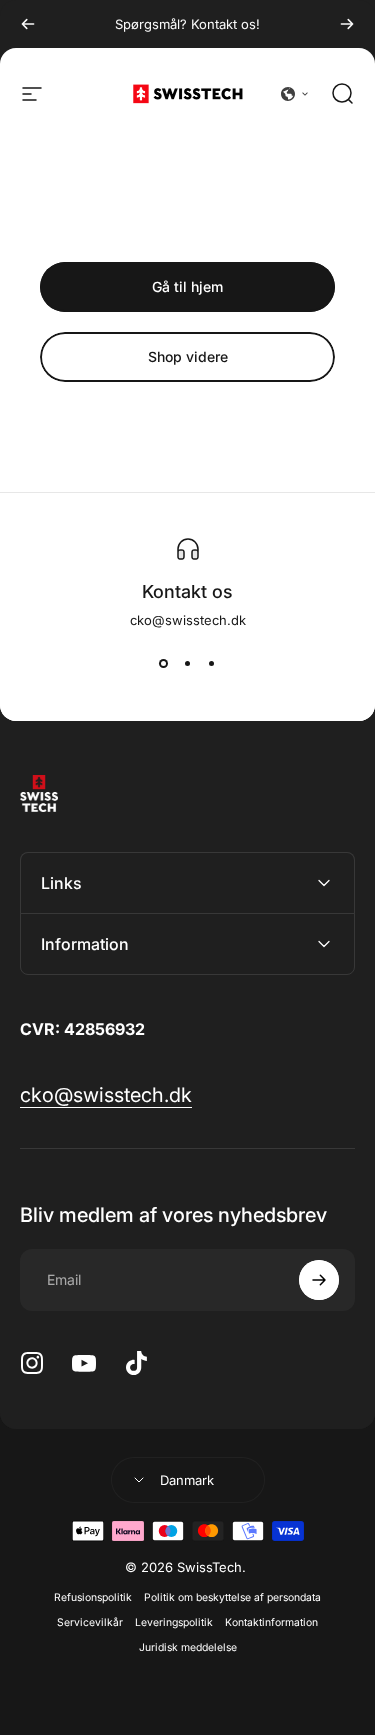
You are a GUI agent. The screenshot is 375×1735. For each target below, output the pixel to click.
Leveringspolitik (174, 1622)
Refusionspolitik (93, 1597)
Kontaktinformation (271, 1622)
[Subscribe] (319, 1280)
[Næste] (347, 24)
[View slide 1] (164, 664)
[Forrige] (28, 24)
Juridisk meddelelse (188, 1647)
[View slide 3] (212, 664)
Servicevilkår (90, 1622)
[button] (295, 94)
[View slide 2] (188, 664)
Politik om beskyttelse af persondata (232, 1597)
